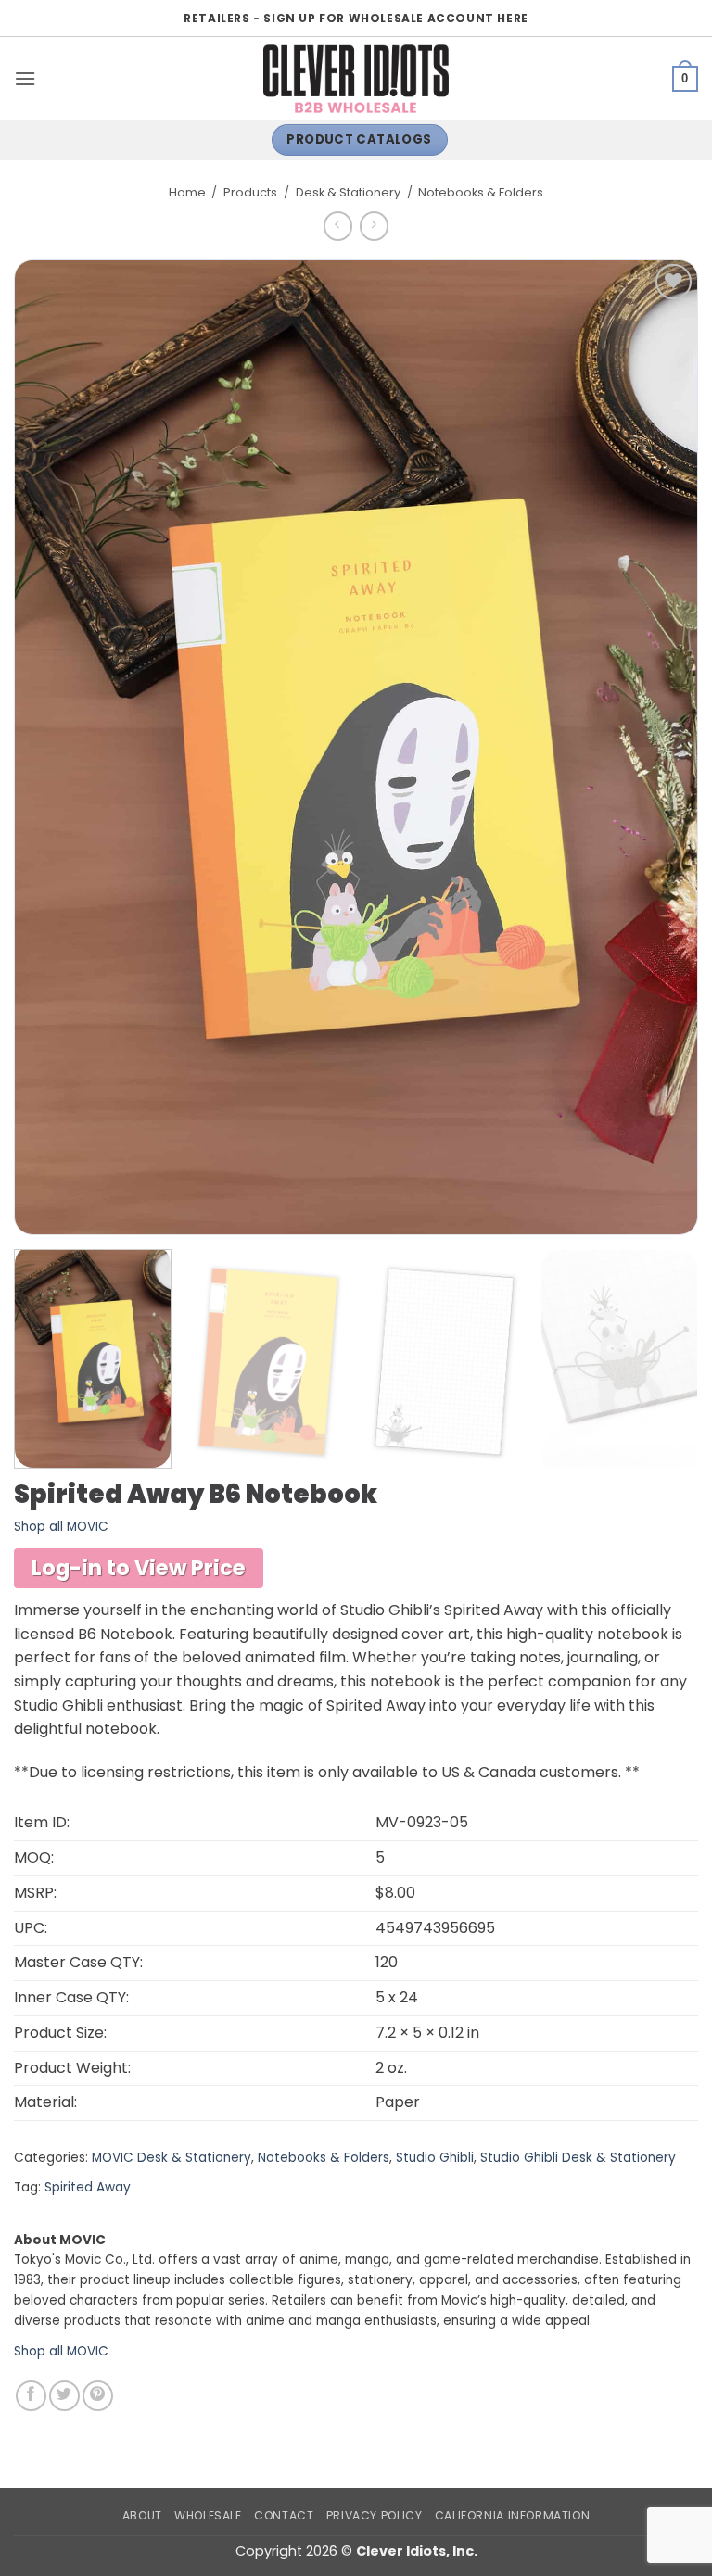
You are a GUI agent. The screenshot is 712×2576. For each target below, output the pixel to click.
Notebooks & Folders (481, 192)
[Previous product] (374, 226)
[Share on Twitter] (64, 2396)
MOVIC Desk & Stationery (172, 2158)
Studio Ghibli (435, 2158)
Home (187, 192)
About (142, 2515)
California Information (512, 2515)
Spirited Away (88, 2187)
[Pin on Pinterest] (98, 2396)
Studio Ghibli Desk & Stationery (578, 2158)
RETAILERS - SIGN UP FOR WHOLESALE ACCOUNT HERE (356, 18)
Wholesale (208, 2515)
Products (250, 192)
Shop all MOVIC (61, 1527)
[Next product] (338, 226)
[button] (25, 78)
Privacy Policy (375, 2515)
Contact (284, 2515)
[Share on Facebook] (31, 2396)
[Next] (670, 1358)
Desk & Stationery (348, 192)
